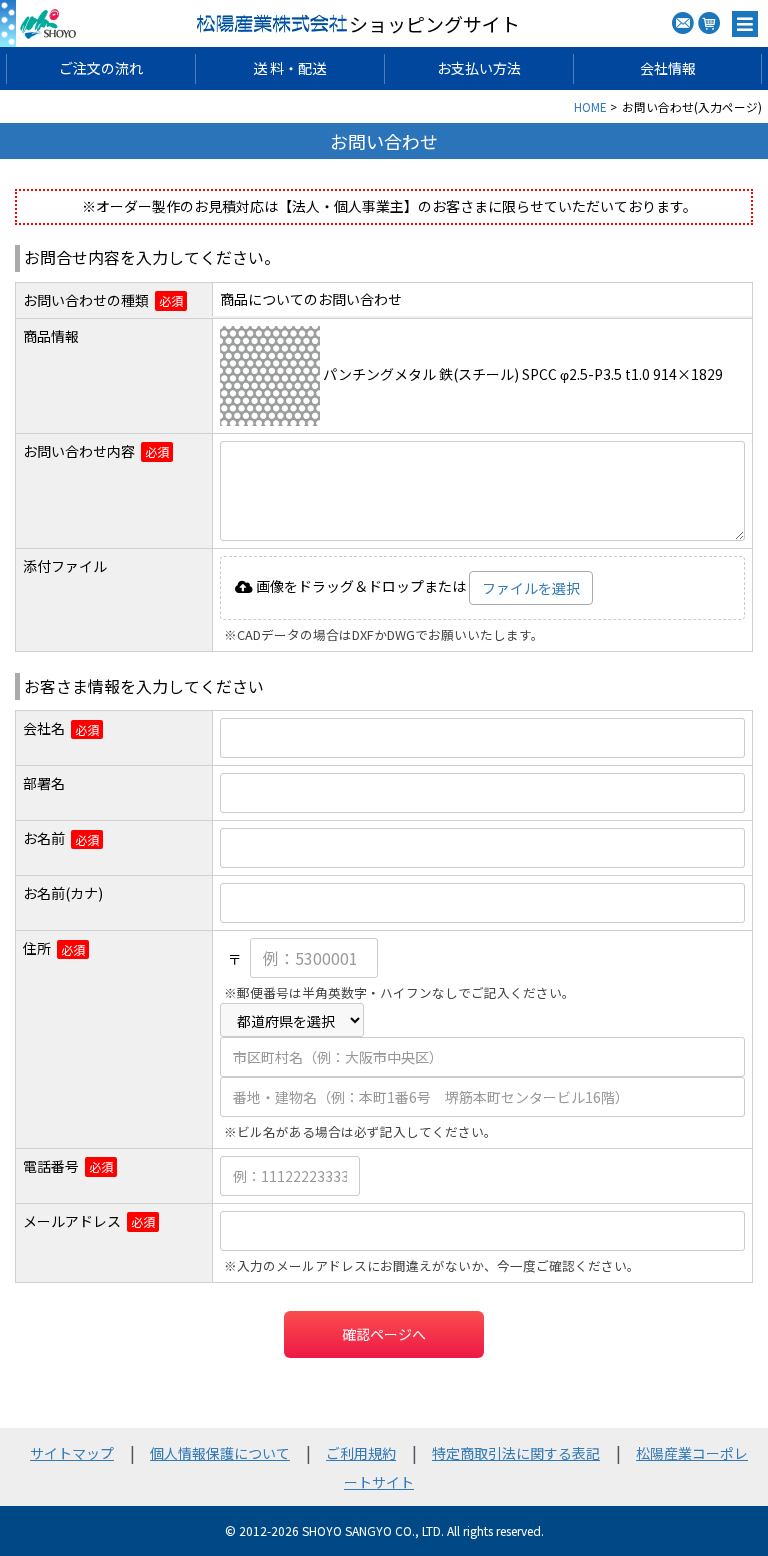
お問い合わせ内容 (79, 451)
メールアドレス (72, 1221)
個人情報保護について (220, 1453)
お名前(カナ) (63, 893)
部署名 (44, 783)
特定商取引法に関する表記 (516, 1453)
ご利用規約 (361, 1453)
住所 (37, 948)
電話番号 (51, 1166)
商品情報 (51, 336)
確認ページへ (384, 1334)
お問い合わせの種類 (86, 300)
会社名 (44, 728)
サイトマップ (72, 1453)
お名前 (44, 838)
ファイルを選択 (531, 588)
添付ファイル (65, 566)
